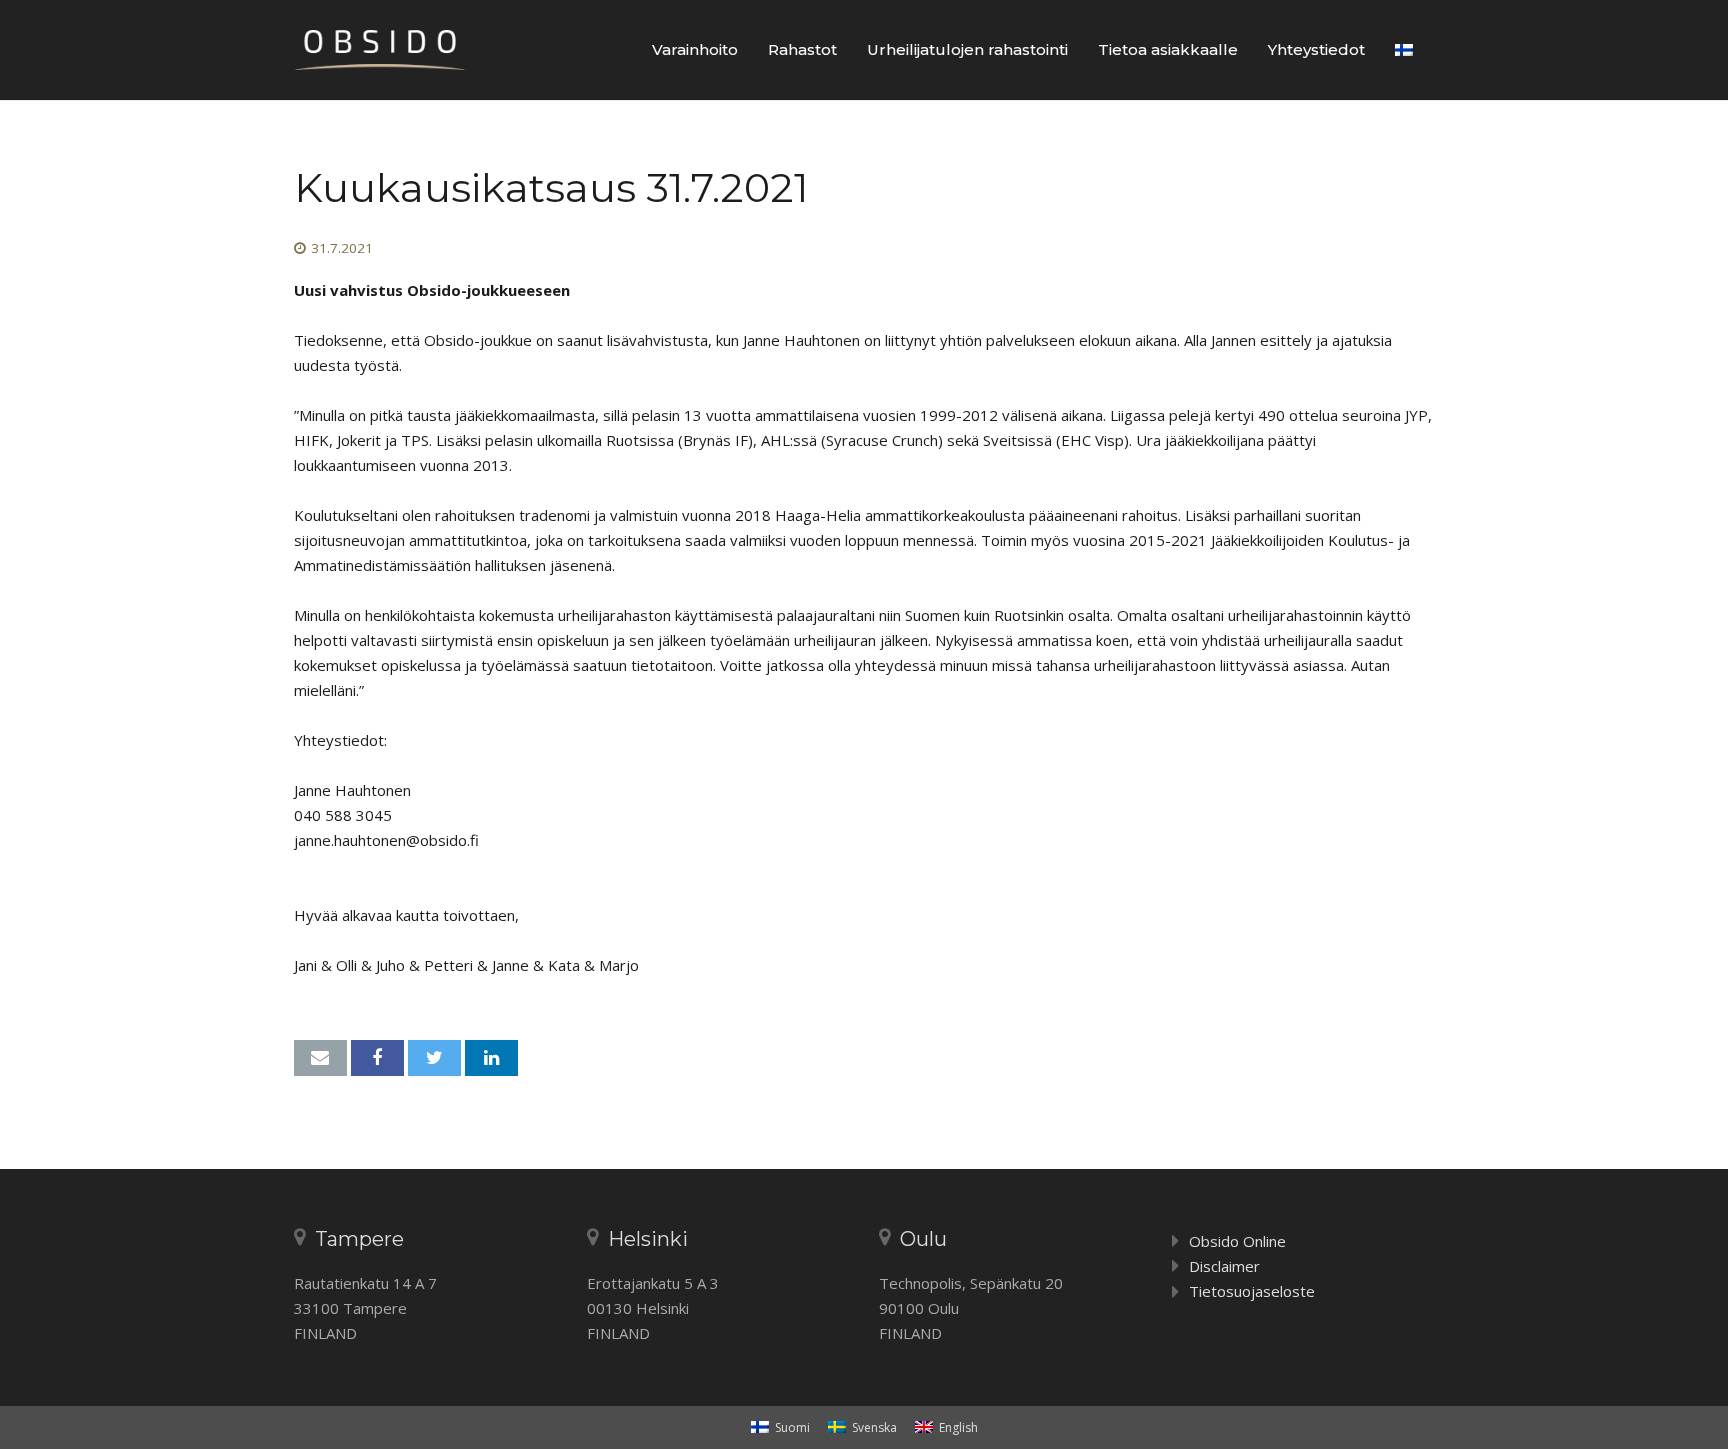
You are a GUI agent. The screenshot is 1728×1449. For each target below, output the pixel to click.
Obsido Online (1237, 1241)
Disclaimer (1224, 1266)
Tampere (359, 1239)
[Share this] (377, 1058)
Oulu (923, 1239)
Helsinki (648, 1239)
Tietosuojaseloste (1252, 1291)
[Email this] (320, 1058)
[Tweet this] (434, 1058)
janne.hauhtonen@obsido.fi (386, 840)
